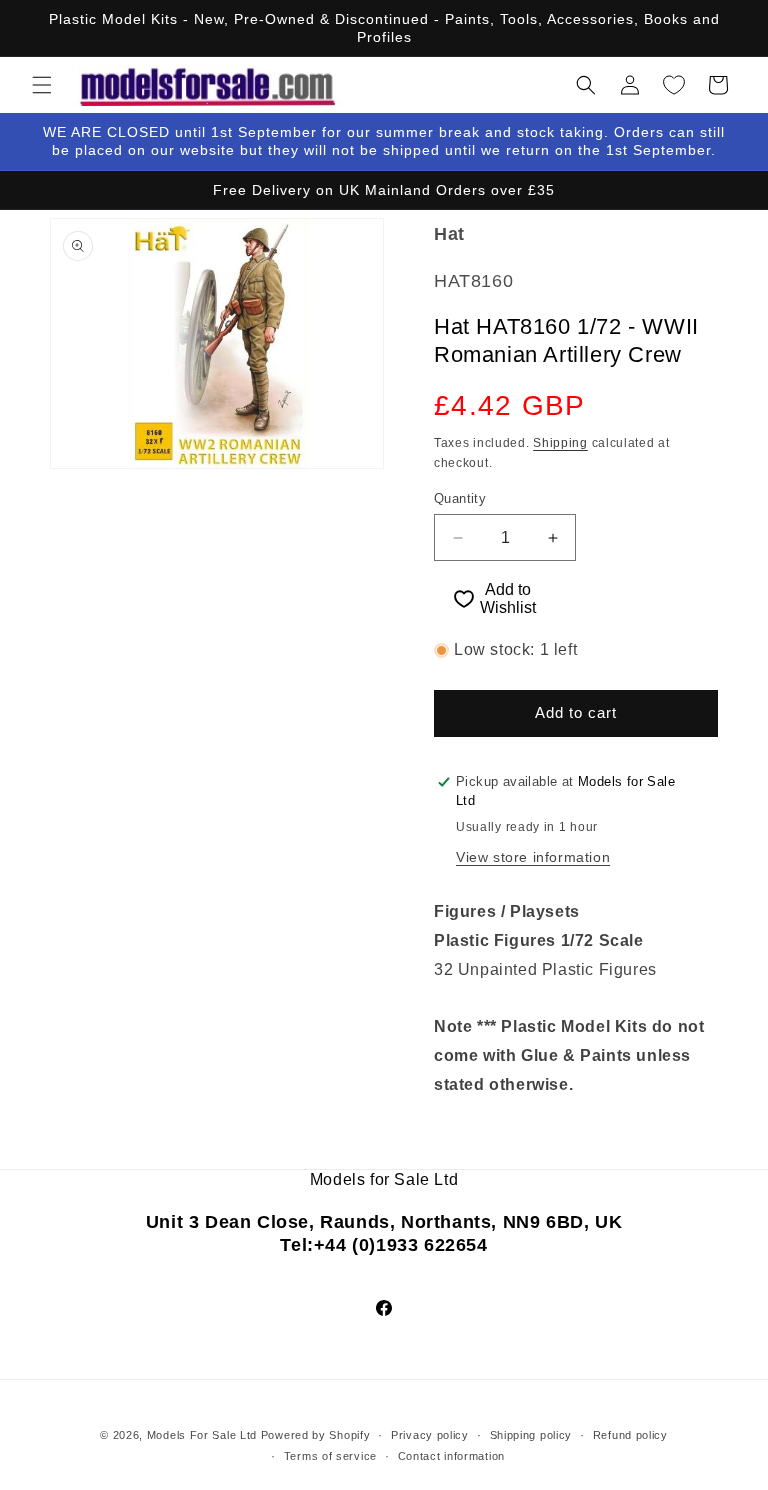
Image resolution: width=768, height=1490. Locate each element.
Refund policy (630, 1435)
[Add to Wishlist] (455, 598)
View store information (533, 857)
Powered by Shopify (316, 1435)
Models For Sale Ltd (202, 1435)
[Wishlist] (674, 85)
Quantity (460, 498)
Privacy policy (430, 1435)
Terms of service (330, 1456)
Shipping (560, 443)
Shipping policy (531, 1435)
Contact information (451, 1456)
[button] (42, 85)
